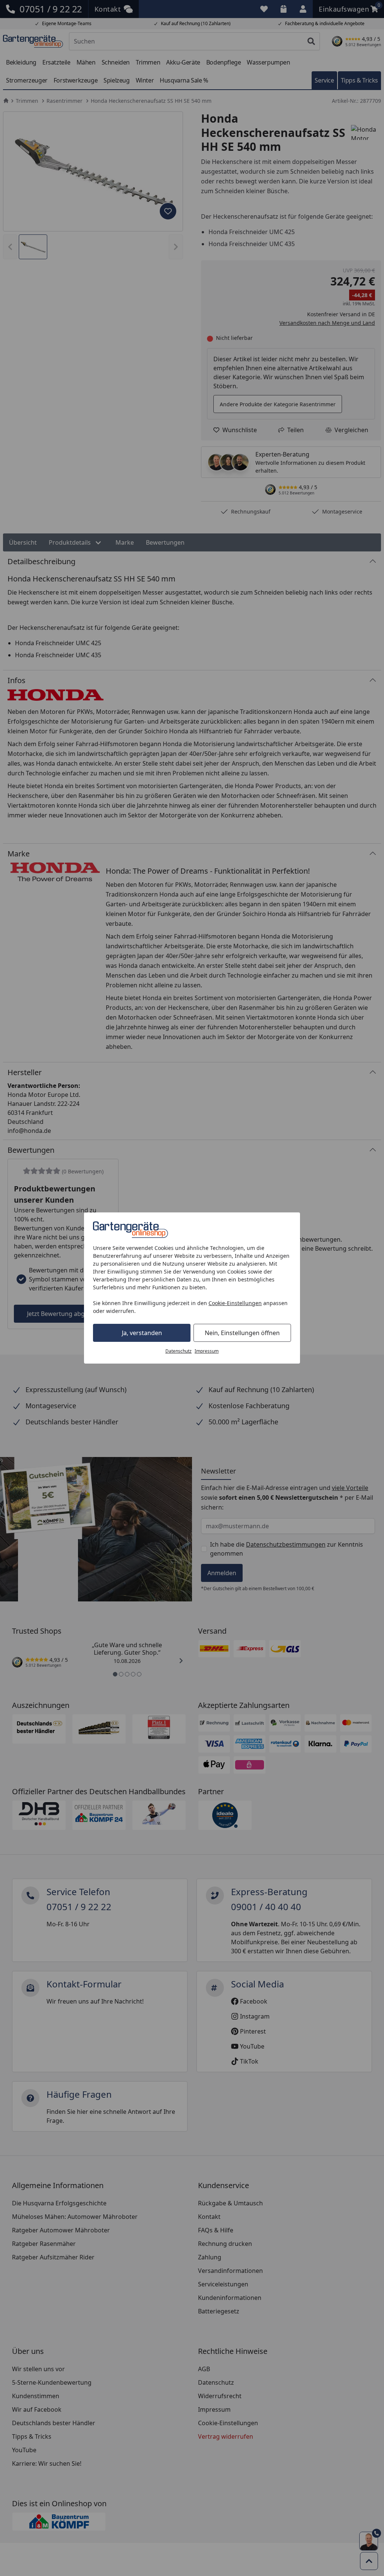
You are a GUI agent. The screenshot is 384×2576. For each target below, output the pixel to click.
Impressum (207, 1351)
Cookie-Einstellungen (235, 1303)
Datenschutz (178, 1351)
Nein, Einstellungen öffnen (242, 1333)
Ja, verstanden (142, 1333)
